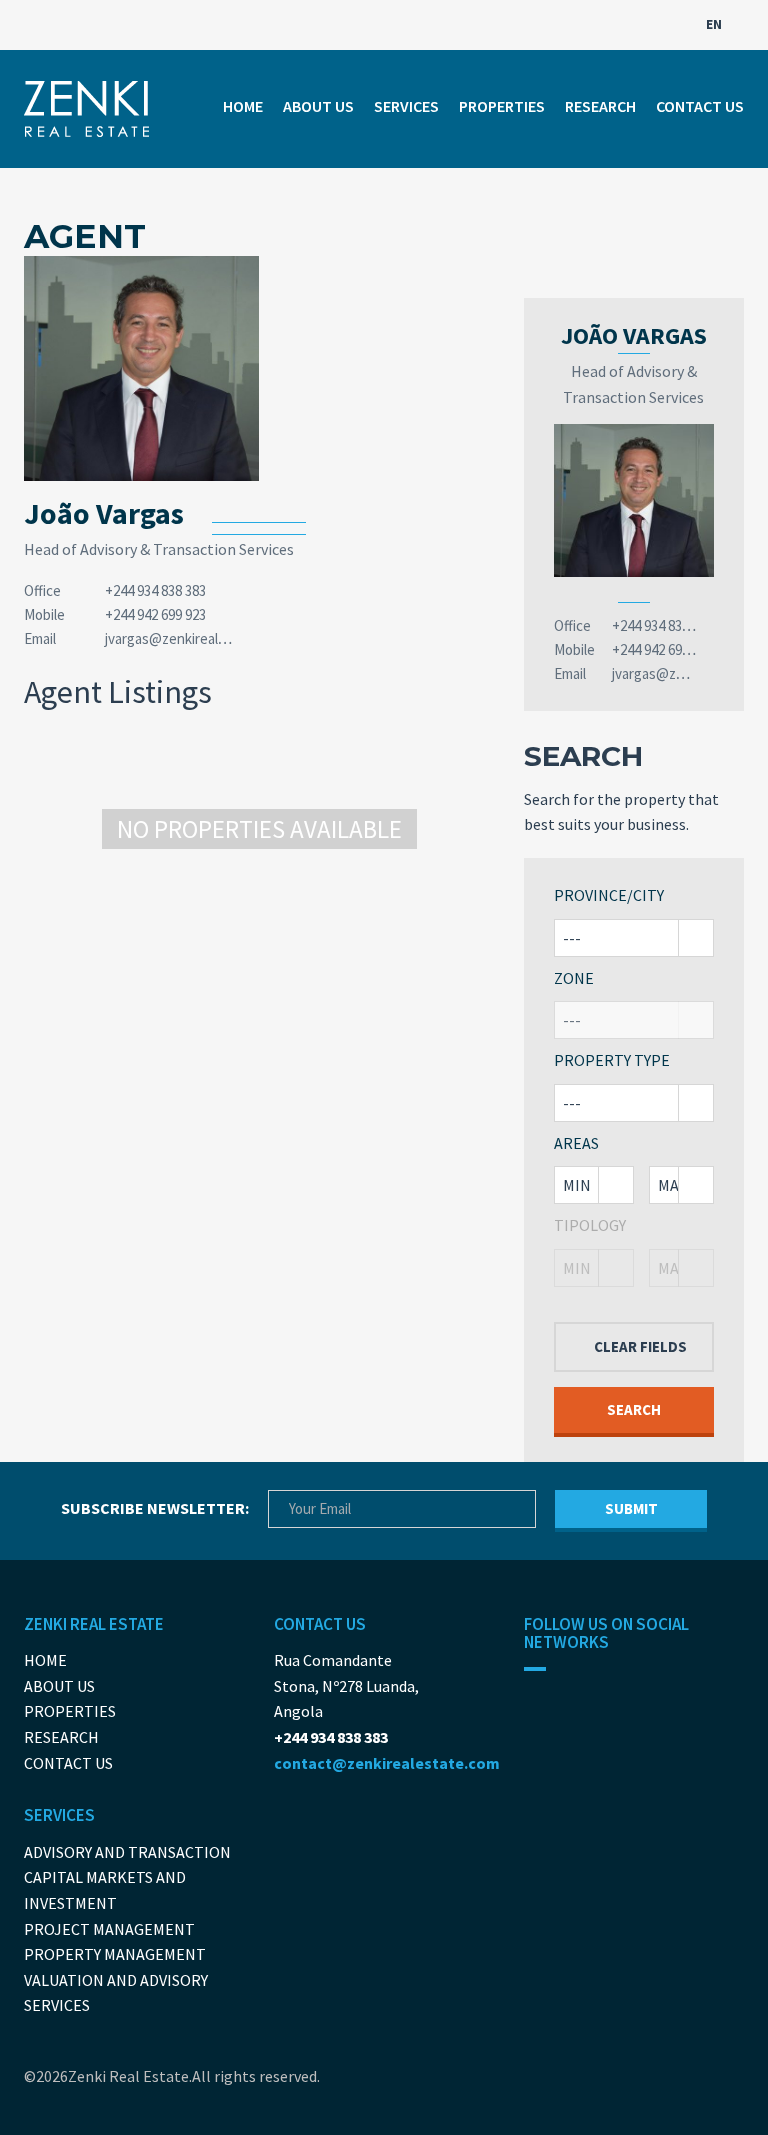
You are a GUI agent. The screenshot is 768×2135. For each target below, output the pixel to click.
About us (318, 106)
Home (243, 106)
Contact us (700, 106)
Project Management (109, 1929)
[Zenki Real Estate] (86, 109)
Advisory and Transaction (127, 1852)
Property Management (115, 1954)
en (715, 24)
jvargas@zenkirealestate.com (197, 638)
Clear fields (640, 1346)
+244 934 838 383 (155, 590)
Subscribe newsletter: (155, 1508)
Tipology (590, 1225)
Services (406, 106)
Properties (502, 106)
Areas (576, 1143)
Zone (574, 978)
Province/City (609, 895)
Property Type (612, 1060)
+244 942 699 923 (155, 614)
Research (600, 106)
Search (634, 1409)
